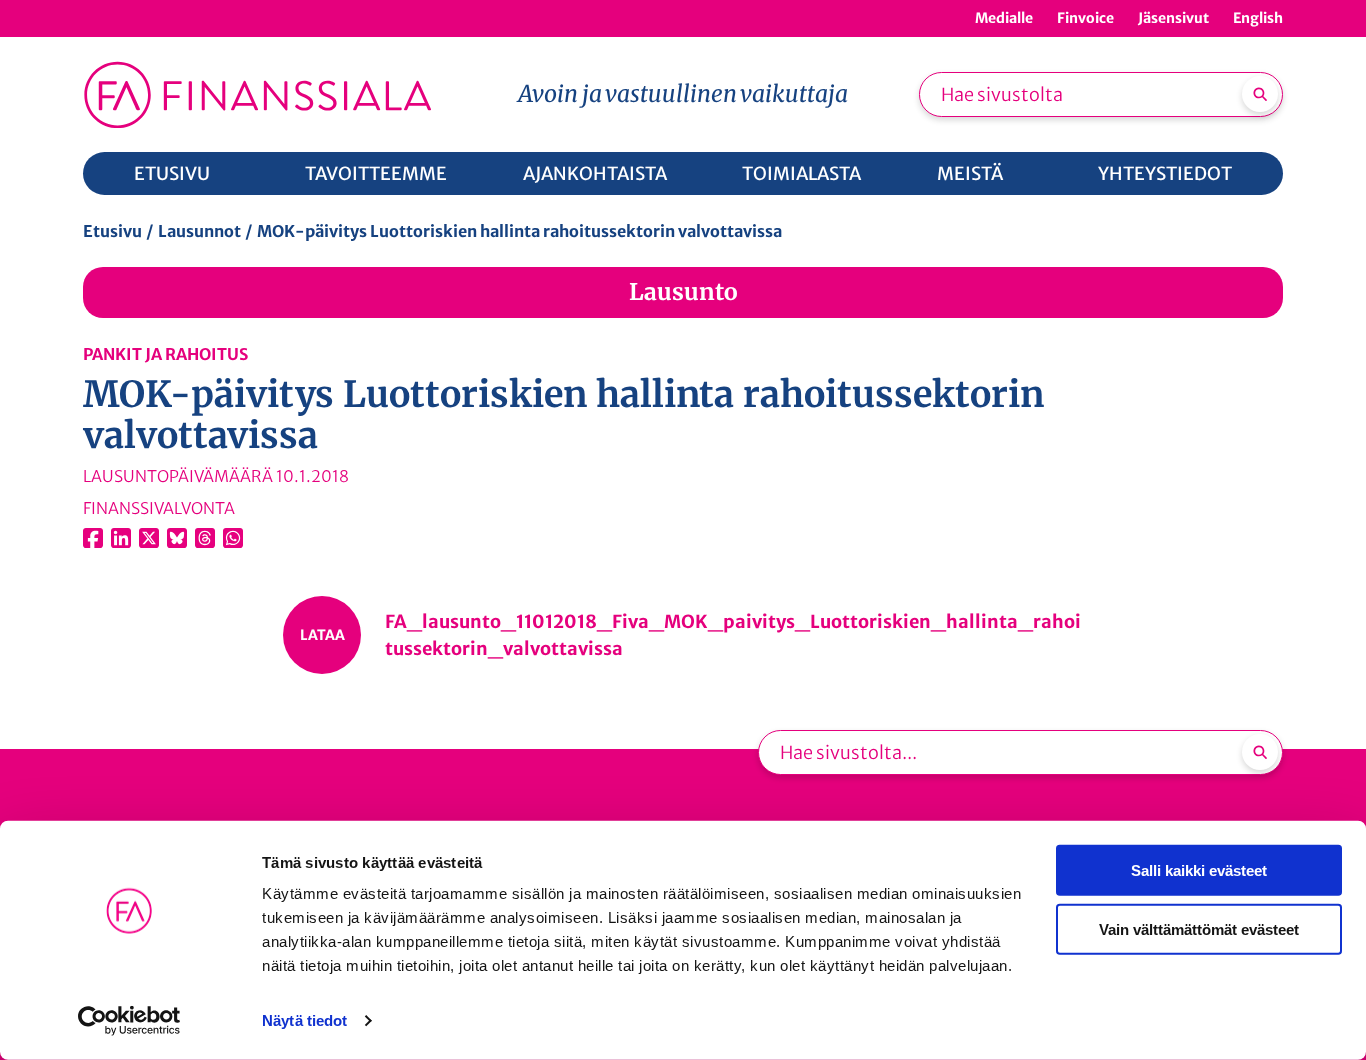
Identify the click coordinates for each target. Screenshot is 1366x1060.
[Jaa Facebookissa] (93, 538)
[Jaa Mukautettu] (205, 538)
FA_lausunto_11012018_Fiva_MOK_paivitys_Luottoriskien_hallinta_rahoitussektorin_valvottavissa (733, 635)
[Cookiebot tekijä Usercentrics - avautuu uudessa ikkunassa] (129, 1021)
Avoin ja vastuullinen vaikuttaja (683, 93)
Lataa (322, 635)
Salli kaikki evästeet (1199, 870)
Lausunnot (199, 231)
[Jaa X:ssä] (149, 538)
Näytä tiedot (304, 1020)
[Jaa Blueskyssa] (177, 538)
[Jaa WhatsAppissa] (233, 538)
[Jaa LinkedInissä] (121, 538)
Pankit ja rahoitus (165, 354)
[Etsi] (1260, 94)
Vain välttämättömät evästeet (1199, 928)
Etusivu (112, 231)
